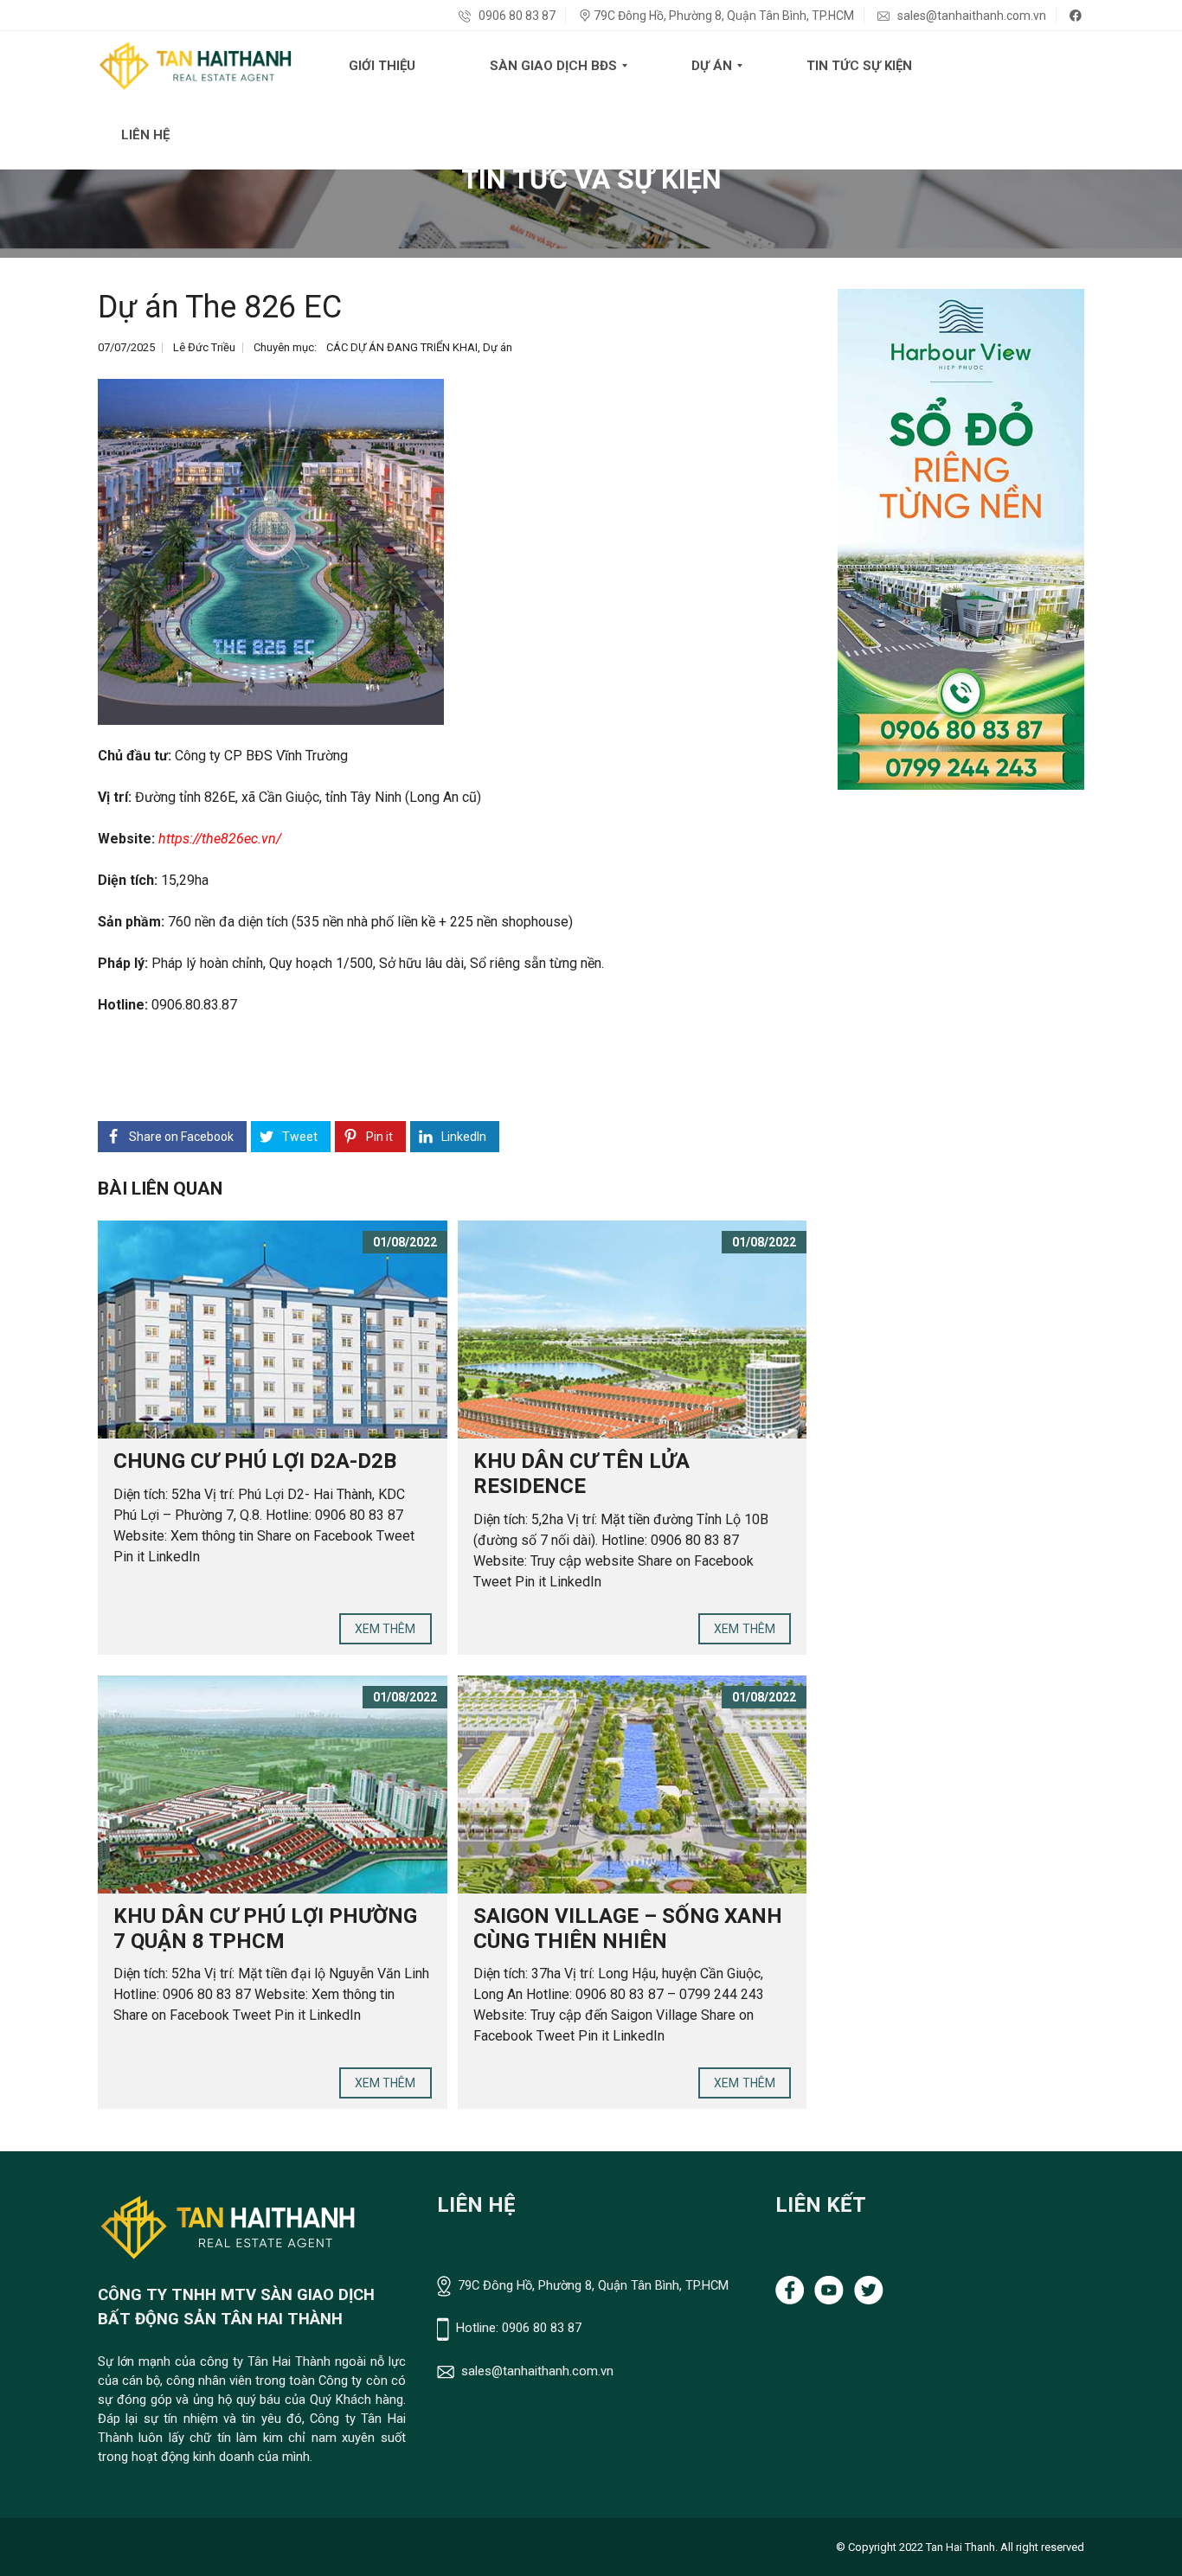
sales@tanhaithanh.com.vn (970, 16)
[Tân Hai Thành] (195, 66)
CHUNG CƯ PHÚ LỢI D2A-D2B (255, 1461)
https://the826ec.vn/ (220, 839)
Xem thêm (385, 1629)
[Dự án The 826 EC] (271, 552)
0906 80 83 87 (516, 16)
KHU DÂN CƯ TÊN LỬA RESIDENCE (581, 1474)
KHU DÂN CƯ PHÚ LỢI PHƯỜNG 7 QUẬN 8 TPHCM (265, 1929)
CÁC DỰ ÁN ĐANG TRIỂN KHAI (402, 347)
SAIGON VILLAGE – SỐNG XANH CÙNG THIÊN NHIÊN (628, 1929)
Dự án (498, 347)
